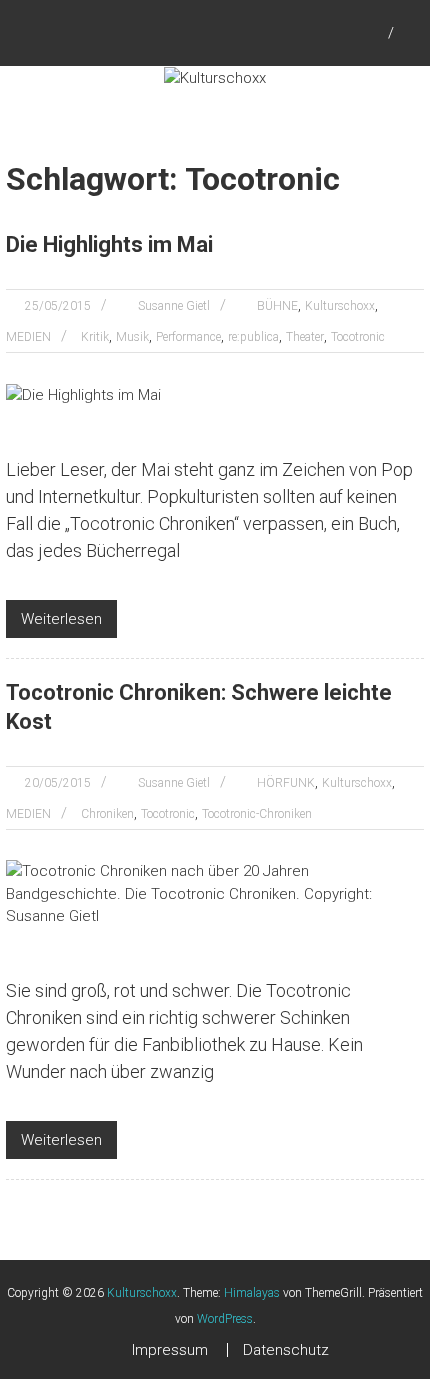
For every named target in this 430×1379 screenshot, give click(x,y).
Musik (132, 337)
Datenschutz (286, 1350)
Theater (305, 337)
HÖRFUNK (286, 783)
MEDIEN (28, 337)
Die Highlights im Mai (109, 244)
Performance (188, 337)
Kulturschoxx (340, 306)
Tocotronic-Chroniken (257, 814)
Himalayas (252, 1293)
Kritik (95, 337)
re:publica (253, 337)
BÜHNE (277, 306)
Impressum (170, 1350)
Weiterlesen (61, 619)
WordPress (225, 1319)
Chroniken (107, 814)
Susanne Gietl (174, 306)
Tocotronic (358, 337)
